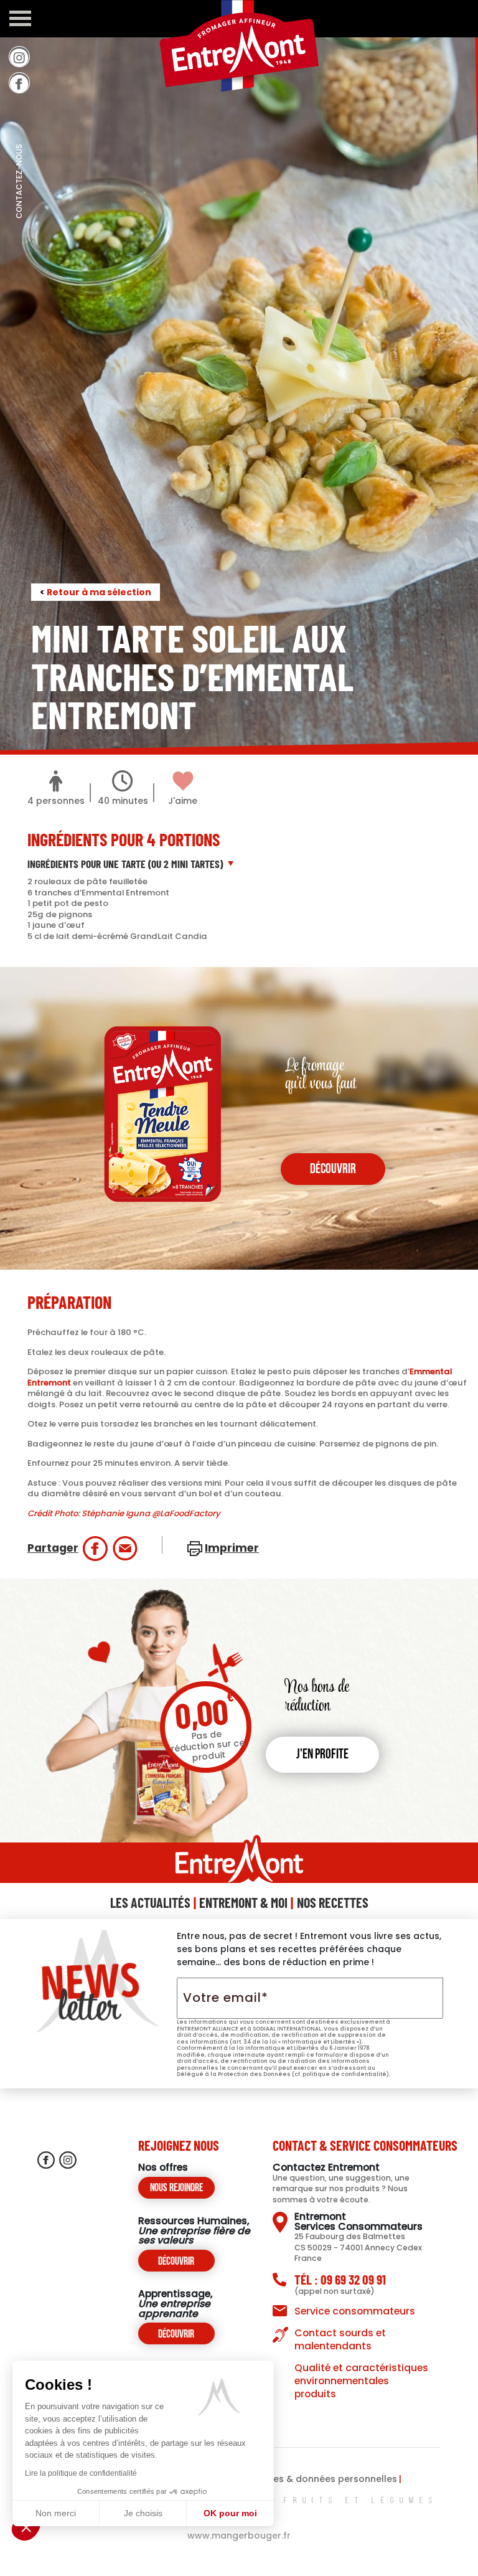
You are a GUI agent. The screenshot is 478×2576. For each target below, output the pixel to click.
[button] (26, 2527)
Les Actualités (150, 1902)
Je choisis (143, 2513)
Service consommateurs (355, 2311)
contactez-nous (19, 209)
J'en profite (322, 1755)
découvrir (333, 1170)
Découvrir (176, 2262)
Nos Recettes (333, 1902)
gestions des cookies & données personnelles (292, 2479)
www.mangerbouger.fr (239, 2536)
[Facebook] (19, 83)
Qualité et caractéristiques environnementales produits (361, 2381)
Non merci (56, 2513)
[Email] (125, 1549)
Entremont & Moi (243, 1902)
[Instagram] (19, 57)
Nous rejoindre (176, 2188)
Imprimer (232, 1548)
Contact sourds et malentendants (340, 2339)
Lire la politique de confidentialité (81, 2473)
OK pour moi (230, 2513)
